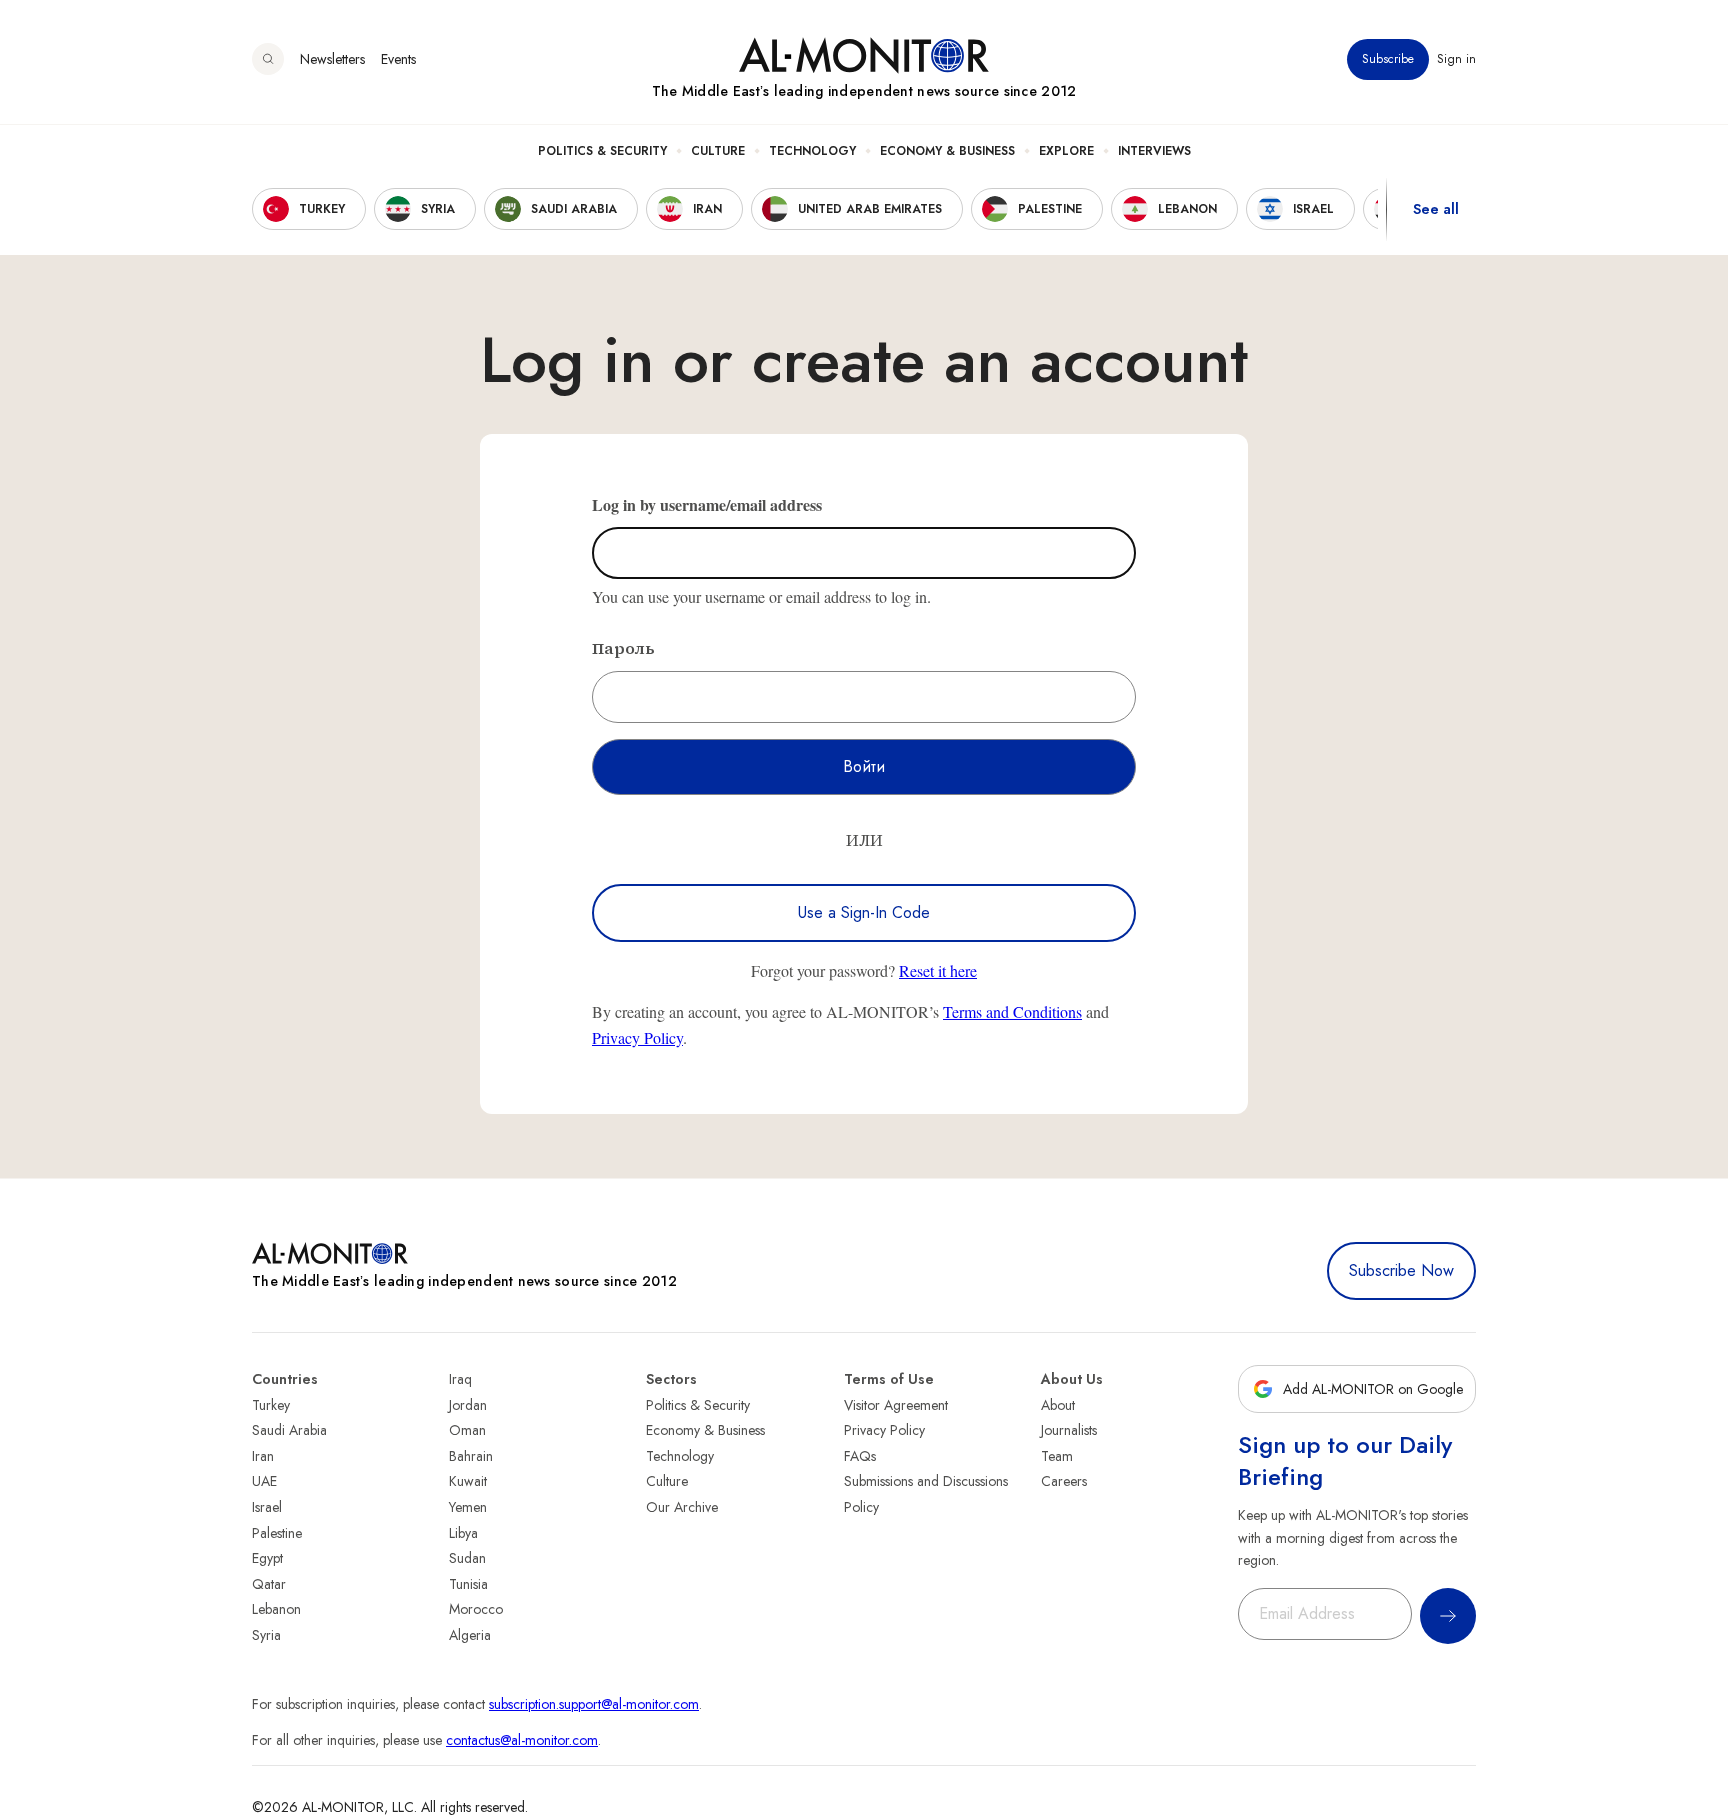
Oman (467, 1430)
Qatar (269, 1584)
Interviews (1154, 151)
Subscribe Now (1401, 1270)
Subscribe (1388, 59)
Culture (718, 151)
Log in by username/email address (707, 504)
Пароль (623, 647)
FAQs (860, 1456)
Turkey (271, 1405)
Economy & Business (947, 151)
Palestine (277, 1533)
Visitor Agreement (896, 1405)
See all (1436, 209)
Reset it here (938, 970)
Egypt (267, 1558)
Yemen (468, 1507)
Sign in (1456, 59)
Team (1057, 1456)
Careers (1064, 1481)
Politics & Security (602, 151)
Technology (812, 151)
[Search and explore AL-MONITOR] (268, 59)
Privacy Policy (637, 1037)
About (1058, 1405)
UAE (264, 1481)
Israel (267, 1507)
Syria (266, 1635)
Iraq (460, 1379)
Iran (263, 1456)
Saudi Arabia (289, 1430)
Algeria (470, 1635)
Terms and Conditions (1012, 1011)
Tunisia (468, 1584)
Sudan (467, 1558)
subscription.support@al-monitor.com (594, 1704)
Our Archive (682, 1507)
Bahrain (471, 1456)
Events (398, 59)
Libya (463, 1533)
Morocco (476, 1609)
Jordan (468, 1405)
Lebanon (276, 1609)
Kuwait (468, 1481)
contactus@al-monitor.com (522, 1740)
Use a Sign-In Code (864, 912)
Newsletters (332, 59)
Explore (1066, 151)
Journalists (1069, 1430)
